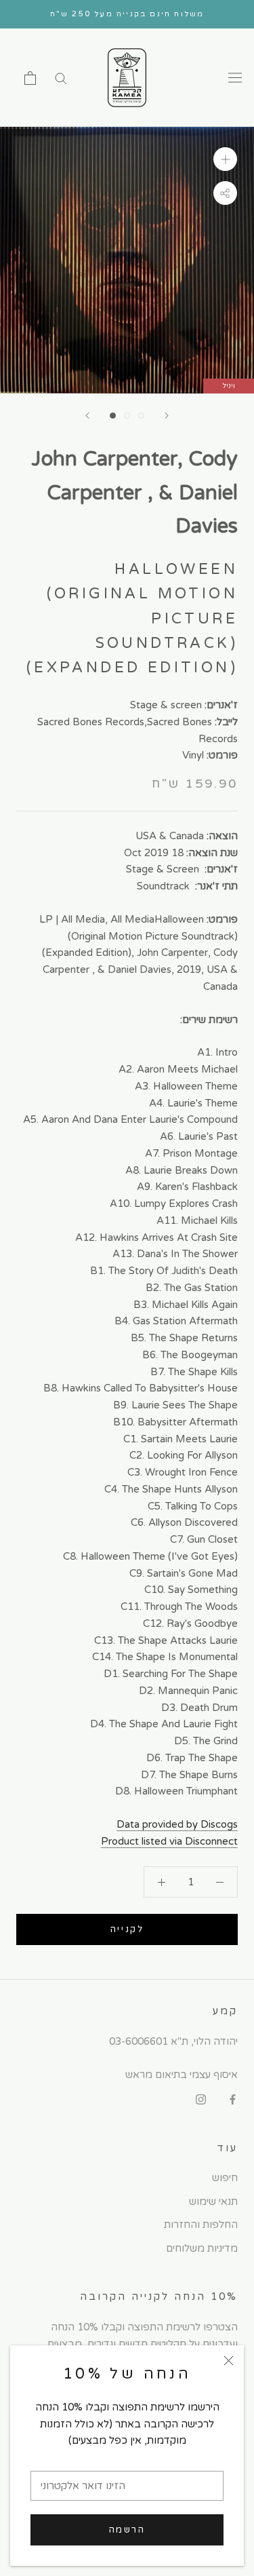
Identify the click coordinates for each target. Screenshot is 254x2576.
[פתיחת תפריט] (235, 78)
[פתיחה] (30, 78)
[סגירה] (229, 2361)
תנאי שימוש (213, 2202)
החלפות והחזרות (201, 2225)
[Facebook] (233, 2099)
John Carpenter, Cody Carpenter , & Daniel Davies (134, 493)
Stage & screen (166, 705)
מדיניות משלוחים (202, 2248)
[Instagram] (201, 2099)
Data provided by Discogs (177, 1824)
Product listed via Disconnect (169, 1841)
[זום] (225, 159)
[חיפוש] (61, 78)
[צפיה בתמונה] (113, 416)
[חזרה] (87, 416)
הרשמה (127, 2530)
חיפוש (225, 2178)
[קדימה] (167, 416)
